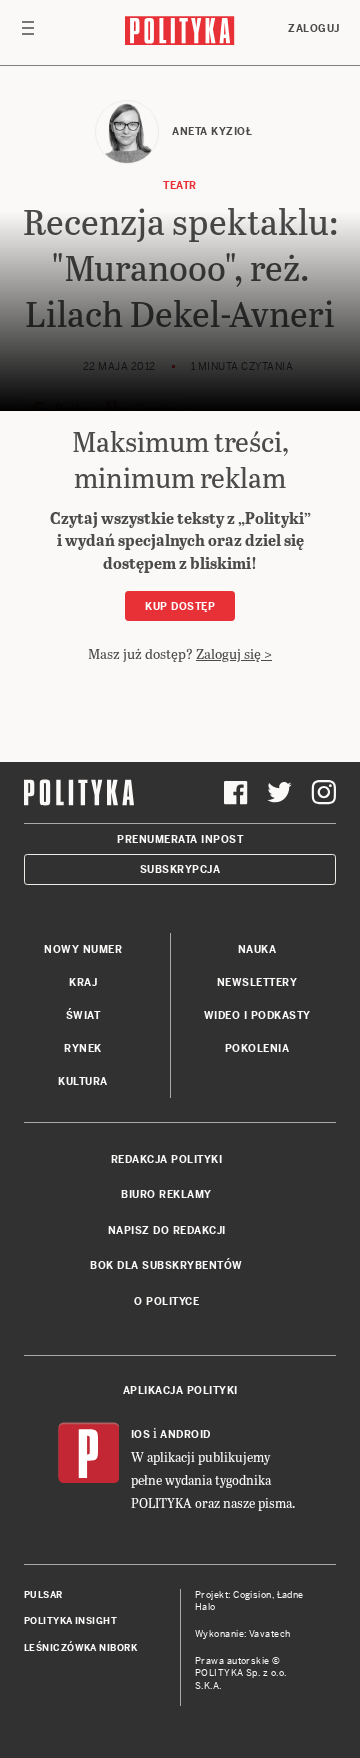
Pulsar (43, 1595)
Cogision (252, 1595)
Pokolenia (257, 1048)
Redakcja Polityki (167, 1159)
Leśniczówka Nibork (80, 1648)
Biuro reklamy (166, 1194)
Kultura (83, 1081)
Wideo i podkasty (257, 1015)
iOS (141, 1434)
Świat (83, 1015)
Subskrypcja (180, 869)
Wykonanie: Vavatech (243, 1634)
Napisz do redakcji (167, 1230)
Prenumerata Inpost (180, 839)
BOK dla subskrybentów (166, 1265)
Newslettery (257, 982)
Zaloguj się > (234, 653)
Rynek (83, 1048)
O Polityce (166, 1301)
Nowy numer (83, 949)
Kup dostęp (180, 606)
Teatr (180, 185)
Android (185, 1434)
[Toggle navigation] (28, 33)
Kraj (83, 982)
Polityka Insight (70, 1621)
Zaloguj (314, 28)
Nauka (257, 949)
